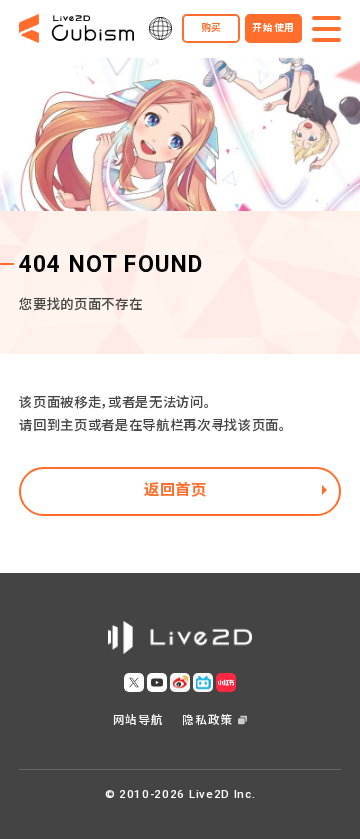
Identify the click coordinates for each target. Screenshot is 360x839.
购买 (211, 27)
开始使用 (273, 27)
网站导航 (138, 720)
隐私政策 (207, 720)
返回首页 (175, 490)
